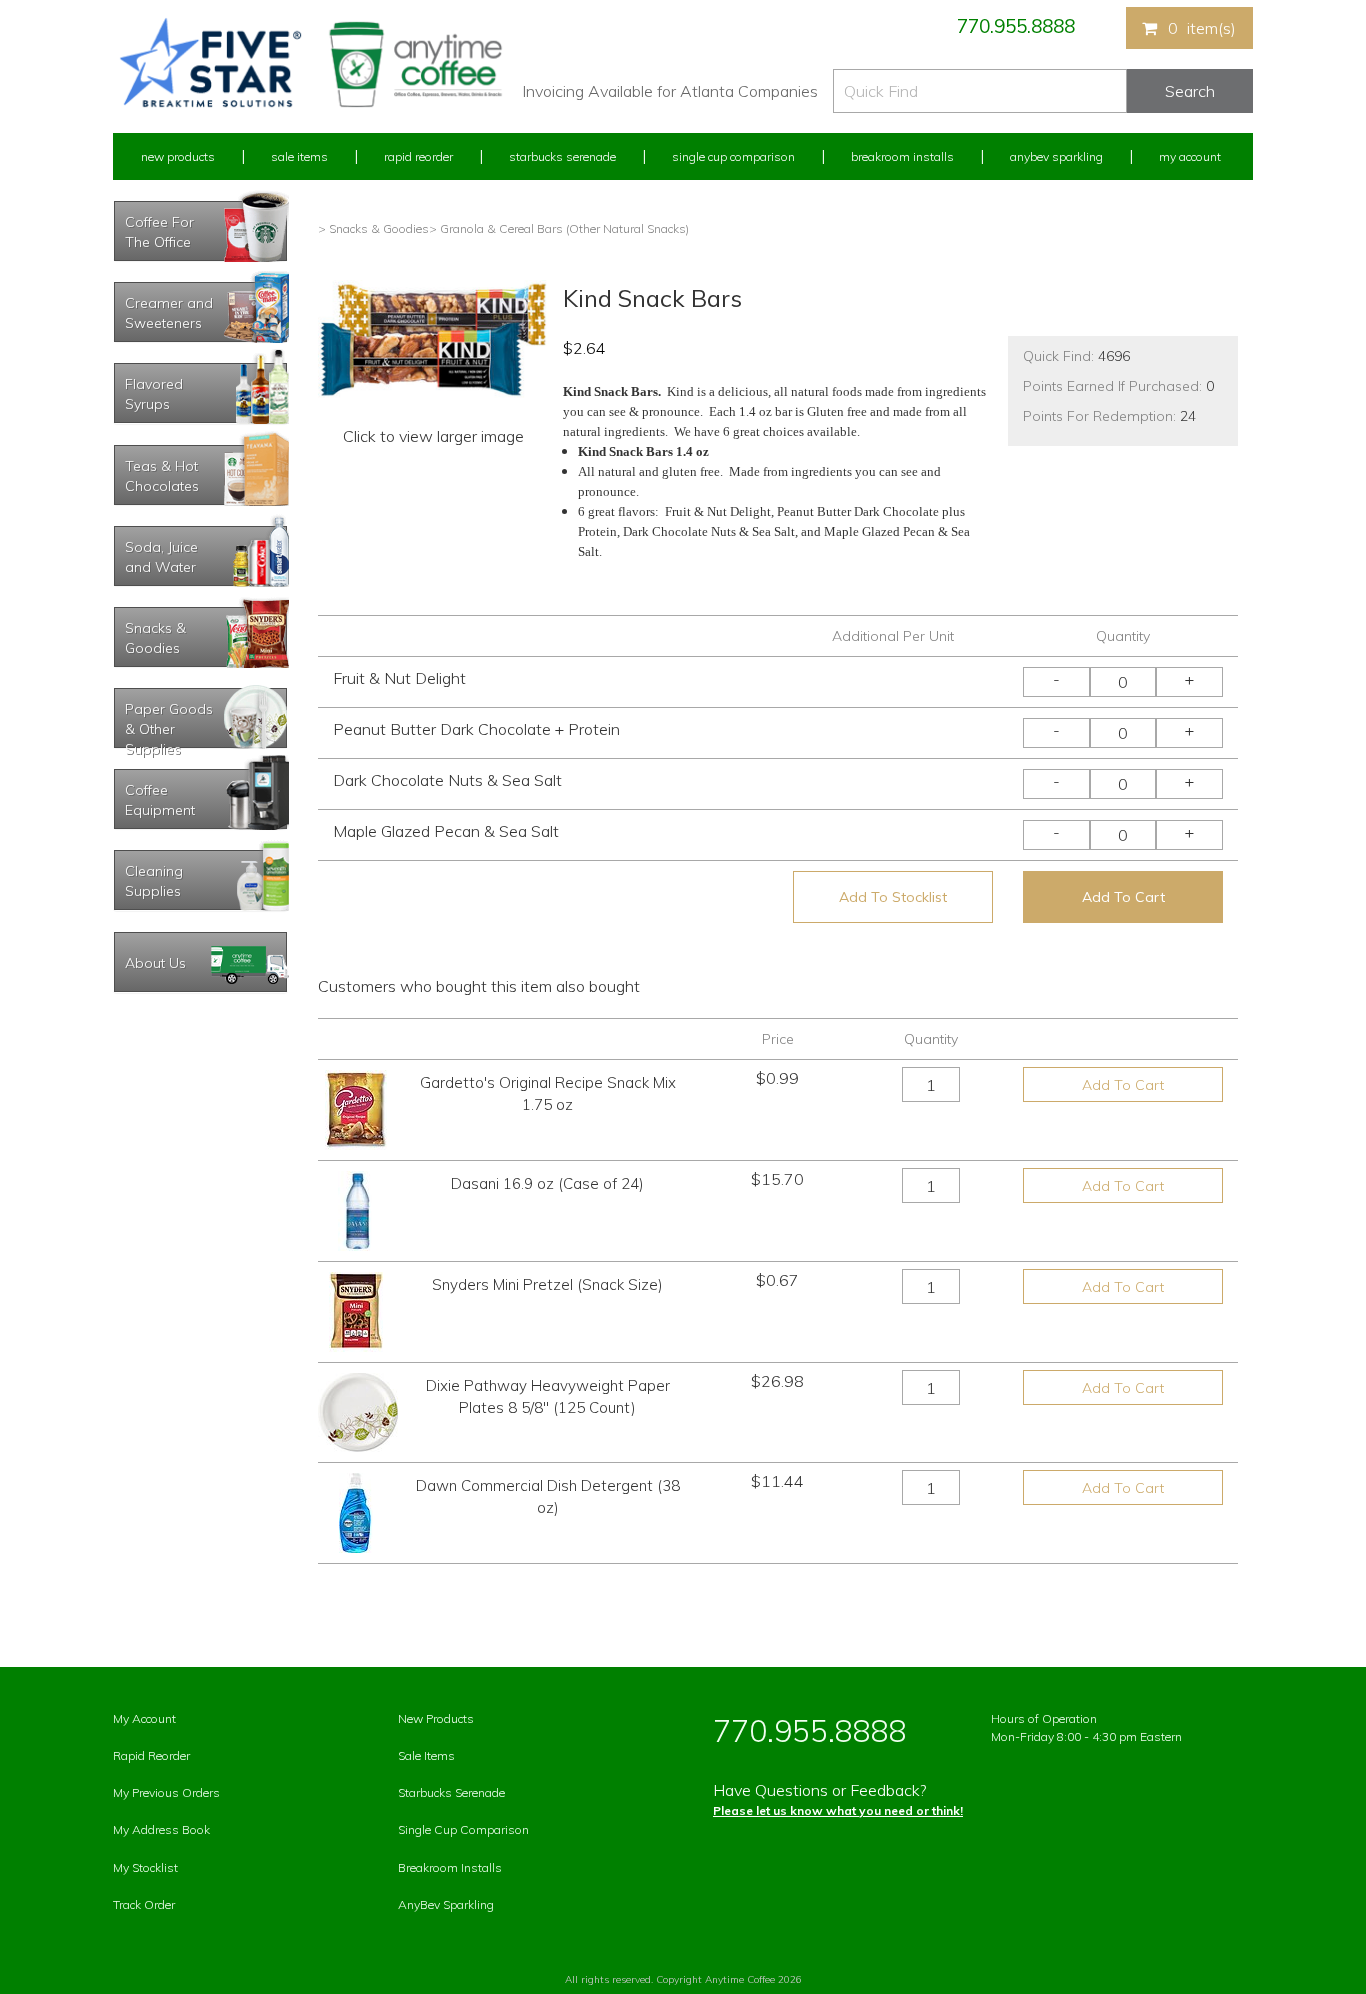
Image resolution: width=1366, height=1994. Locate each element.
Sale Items (299, 156)
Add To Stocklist (893, 897)
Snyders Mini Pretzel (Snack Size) (547, 1284)
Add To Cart (1123, 897)
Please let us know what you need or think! (838, 1810)
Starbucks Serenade (562, 156)
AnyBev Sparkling (446, 1904)
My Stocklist (145, 1867)
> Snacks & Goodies (373, 228)
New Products (178, 156)
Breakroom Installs (902, 156)
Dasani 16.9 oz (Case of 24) (547, 1183)
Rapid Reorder (418, 156)
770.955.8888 (1016, 26)
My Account (1190, 156)
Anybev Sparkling (1056, 156)
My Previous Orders (166, 1792)
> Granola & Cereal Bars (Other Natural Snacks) (559, 228)
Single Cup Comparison (733, 156)
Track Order (144, 1904)
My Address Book (161, 1829)
